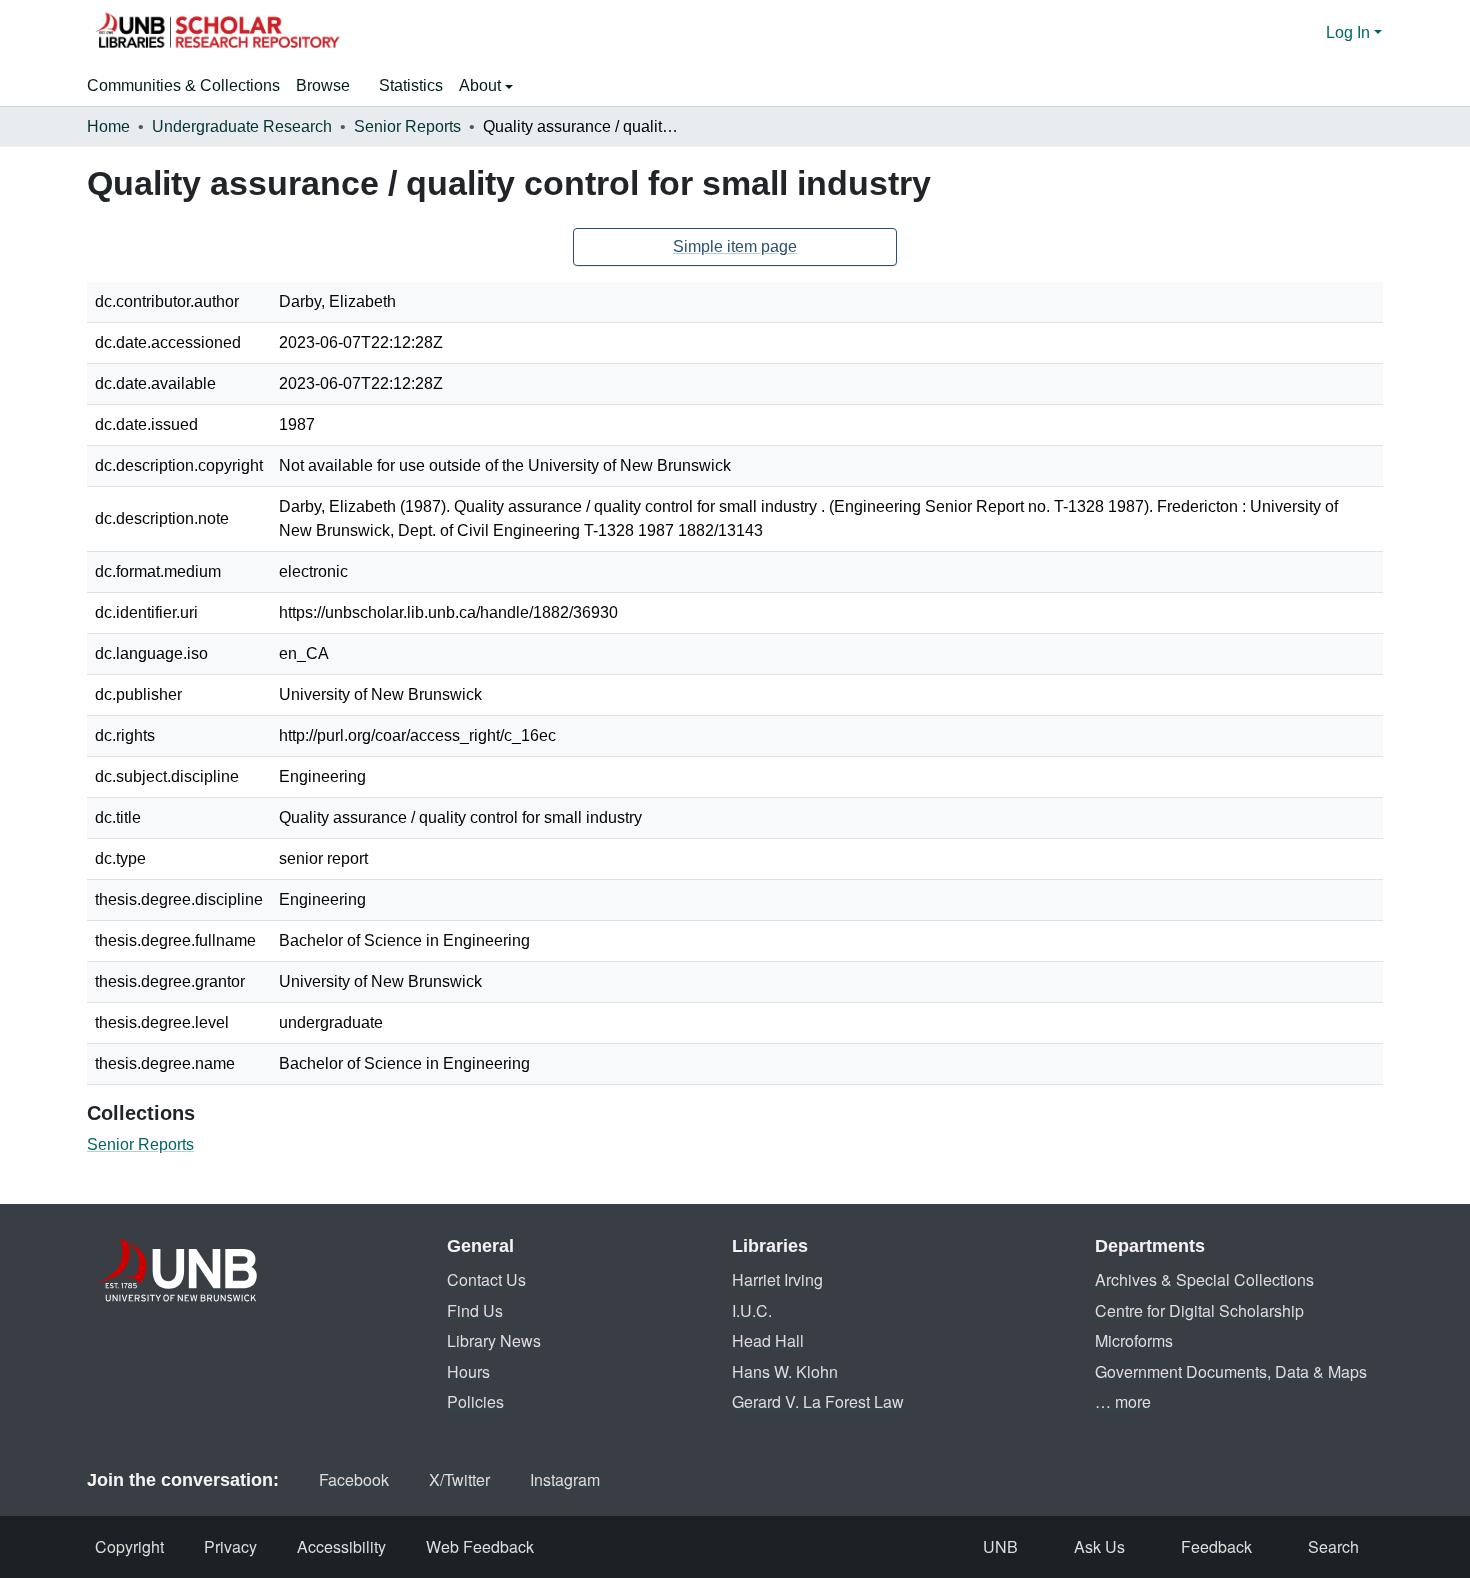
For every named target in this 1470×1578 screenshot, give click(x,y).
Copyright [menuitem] (129, 1546)
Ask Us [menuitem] (1099, 1546)
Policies (475, 1401)
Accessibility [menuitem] (341, 1546)
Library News (494, 1340)
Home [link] (108, 126)
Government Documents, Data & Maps (1231, 1371)
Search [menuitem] (1333, 1546)
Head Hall (768, 1340)
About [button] (482, 85)
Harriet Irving (777, 1279)
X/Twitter (459, 1479)
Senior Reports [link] (407, 126)
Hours (468, 1371)
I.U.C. (752, 1310)
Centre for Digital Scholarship (1199, 1310)
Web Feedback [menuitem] (480, 1546)
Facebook (354, 1479)
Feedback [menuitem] (1216, 1546)
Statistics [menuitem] (411, 85)
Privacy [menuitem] (230, 1546)
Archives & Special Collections (1204, 1279)
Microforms (1134, 1340)
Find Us (475, 1310)
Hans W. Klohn (785, 1371)
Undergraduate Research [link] (242, 126)
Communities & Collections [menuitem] (183, 85)
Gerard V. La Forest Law (818, 1401)
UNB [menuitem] (1000, 1546)
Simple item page (735, 246)
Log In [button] (1350, 32)
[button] (217, 33)
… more (1123, 1401)
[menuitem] (329, 86)
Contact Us (486, 1279)
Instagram (565, 1479)
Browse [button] (323, 85)
